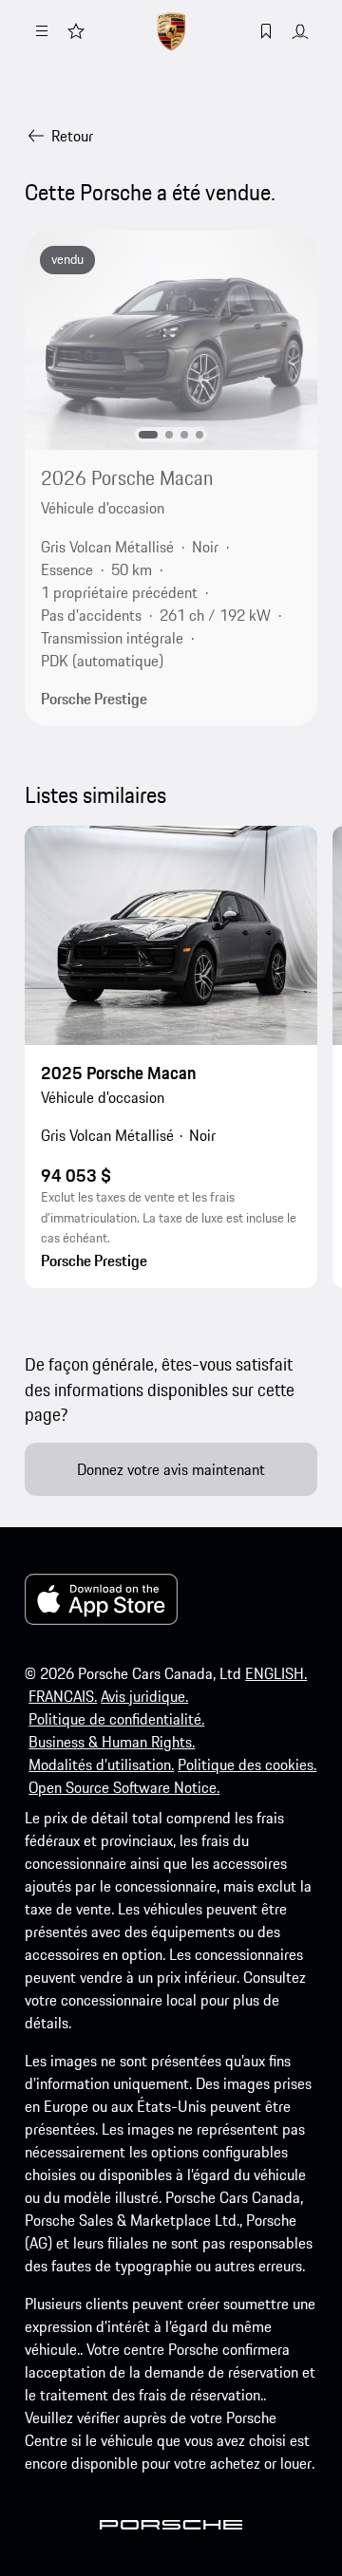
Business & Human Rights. (112, 1742)
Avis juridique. (144, 1696)
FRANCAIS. (63, 1696)
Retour (72, 136)
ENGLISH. (276, 1673)
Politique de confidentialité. (116, 1719)
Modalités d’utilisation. (101, 1764)
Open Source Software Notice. (124, 1787)
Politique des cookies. (247, 1764)
